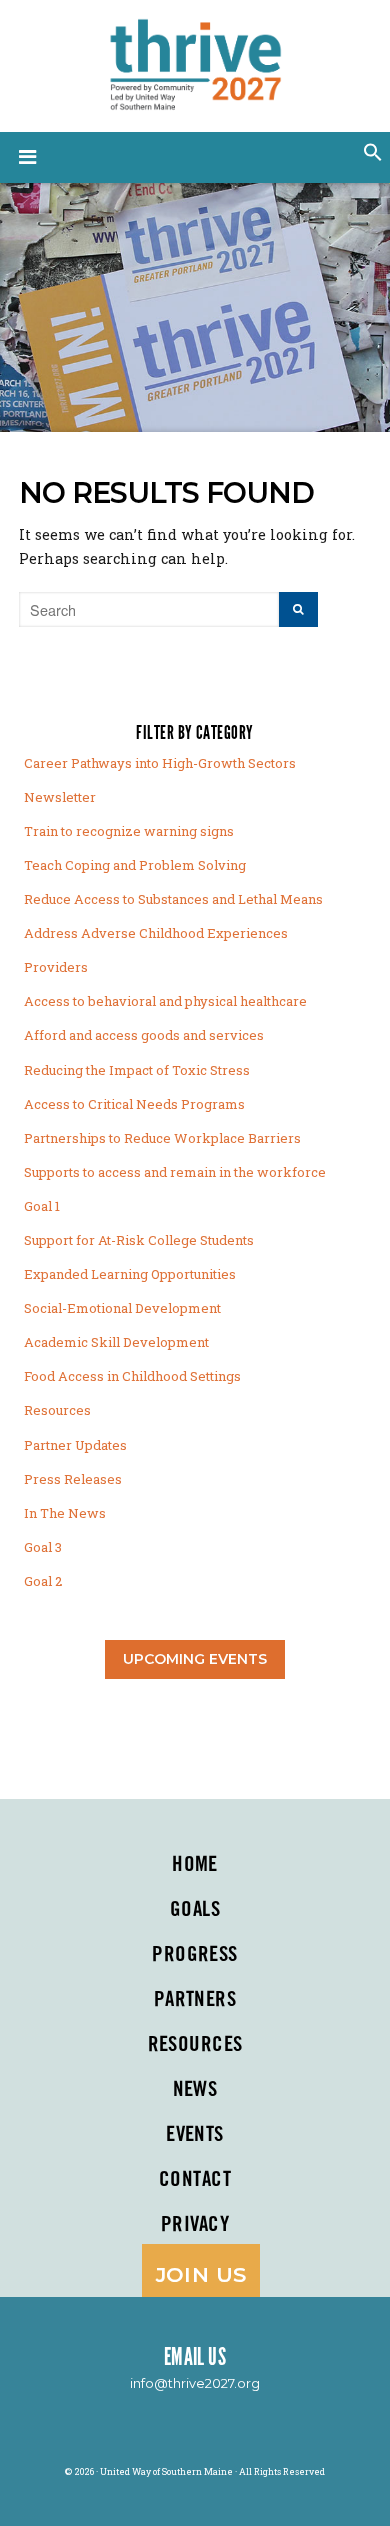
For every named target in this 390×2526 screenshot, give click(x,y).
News (195, 2090)
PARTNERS (195, 2000)
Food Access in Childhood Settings (132, 1376)
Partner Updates (75, 1445)
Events (195, 2135)
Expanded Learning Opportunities (130, 1274)
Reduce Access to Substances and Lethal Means (173, 899)
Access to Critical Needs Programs (134, 1104)
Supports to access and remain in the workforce (175, 1172)
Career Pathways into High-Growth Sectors (160, 763)
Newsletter (60, 797)
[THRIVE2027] (195, 62)
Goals (195, 1910)
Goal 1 (42, 1206)
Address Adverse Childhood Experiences (156, 933)
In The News (65, 1513)
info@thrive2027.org (195, 2383)
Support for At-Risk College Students (139, 1240)
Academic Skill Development (116, 1342)
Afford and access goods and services (144, 1035)
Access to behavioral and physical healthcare (165, 1001)
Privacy (195, 2225)
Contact (195, 2180)
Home (195, 1865)
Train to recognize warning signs (129, 831)
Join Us (201, 2274)
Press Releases (73, 1479)
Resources (57, 1410)
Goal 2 (43, 1581)
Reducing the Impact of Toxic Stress (137, 1070)
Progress (194, 1955)
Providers (56, 967)
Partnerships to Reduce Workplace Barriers (162, 1138)
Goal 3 (43, 1547)
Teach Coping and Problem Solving (135, 865)
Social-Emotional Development (122, 1308)
